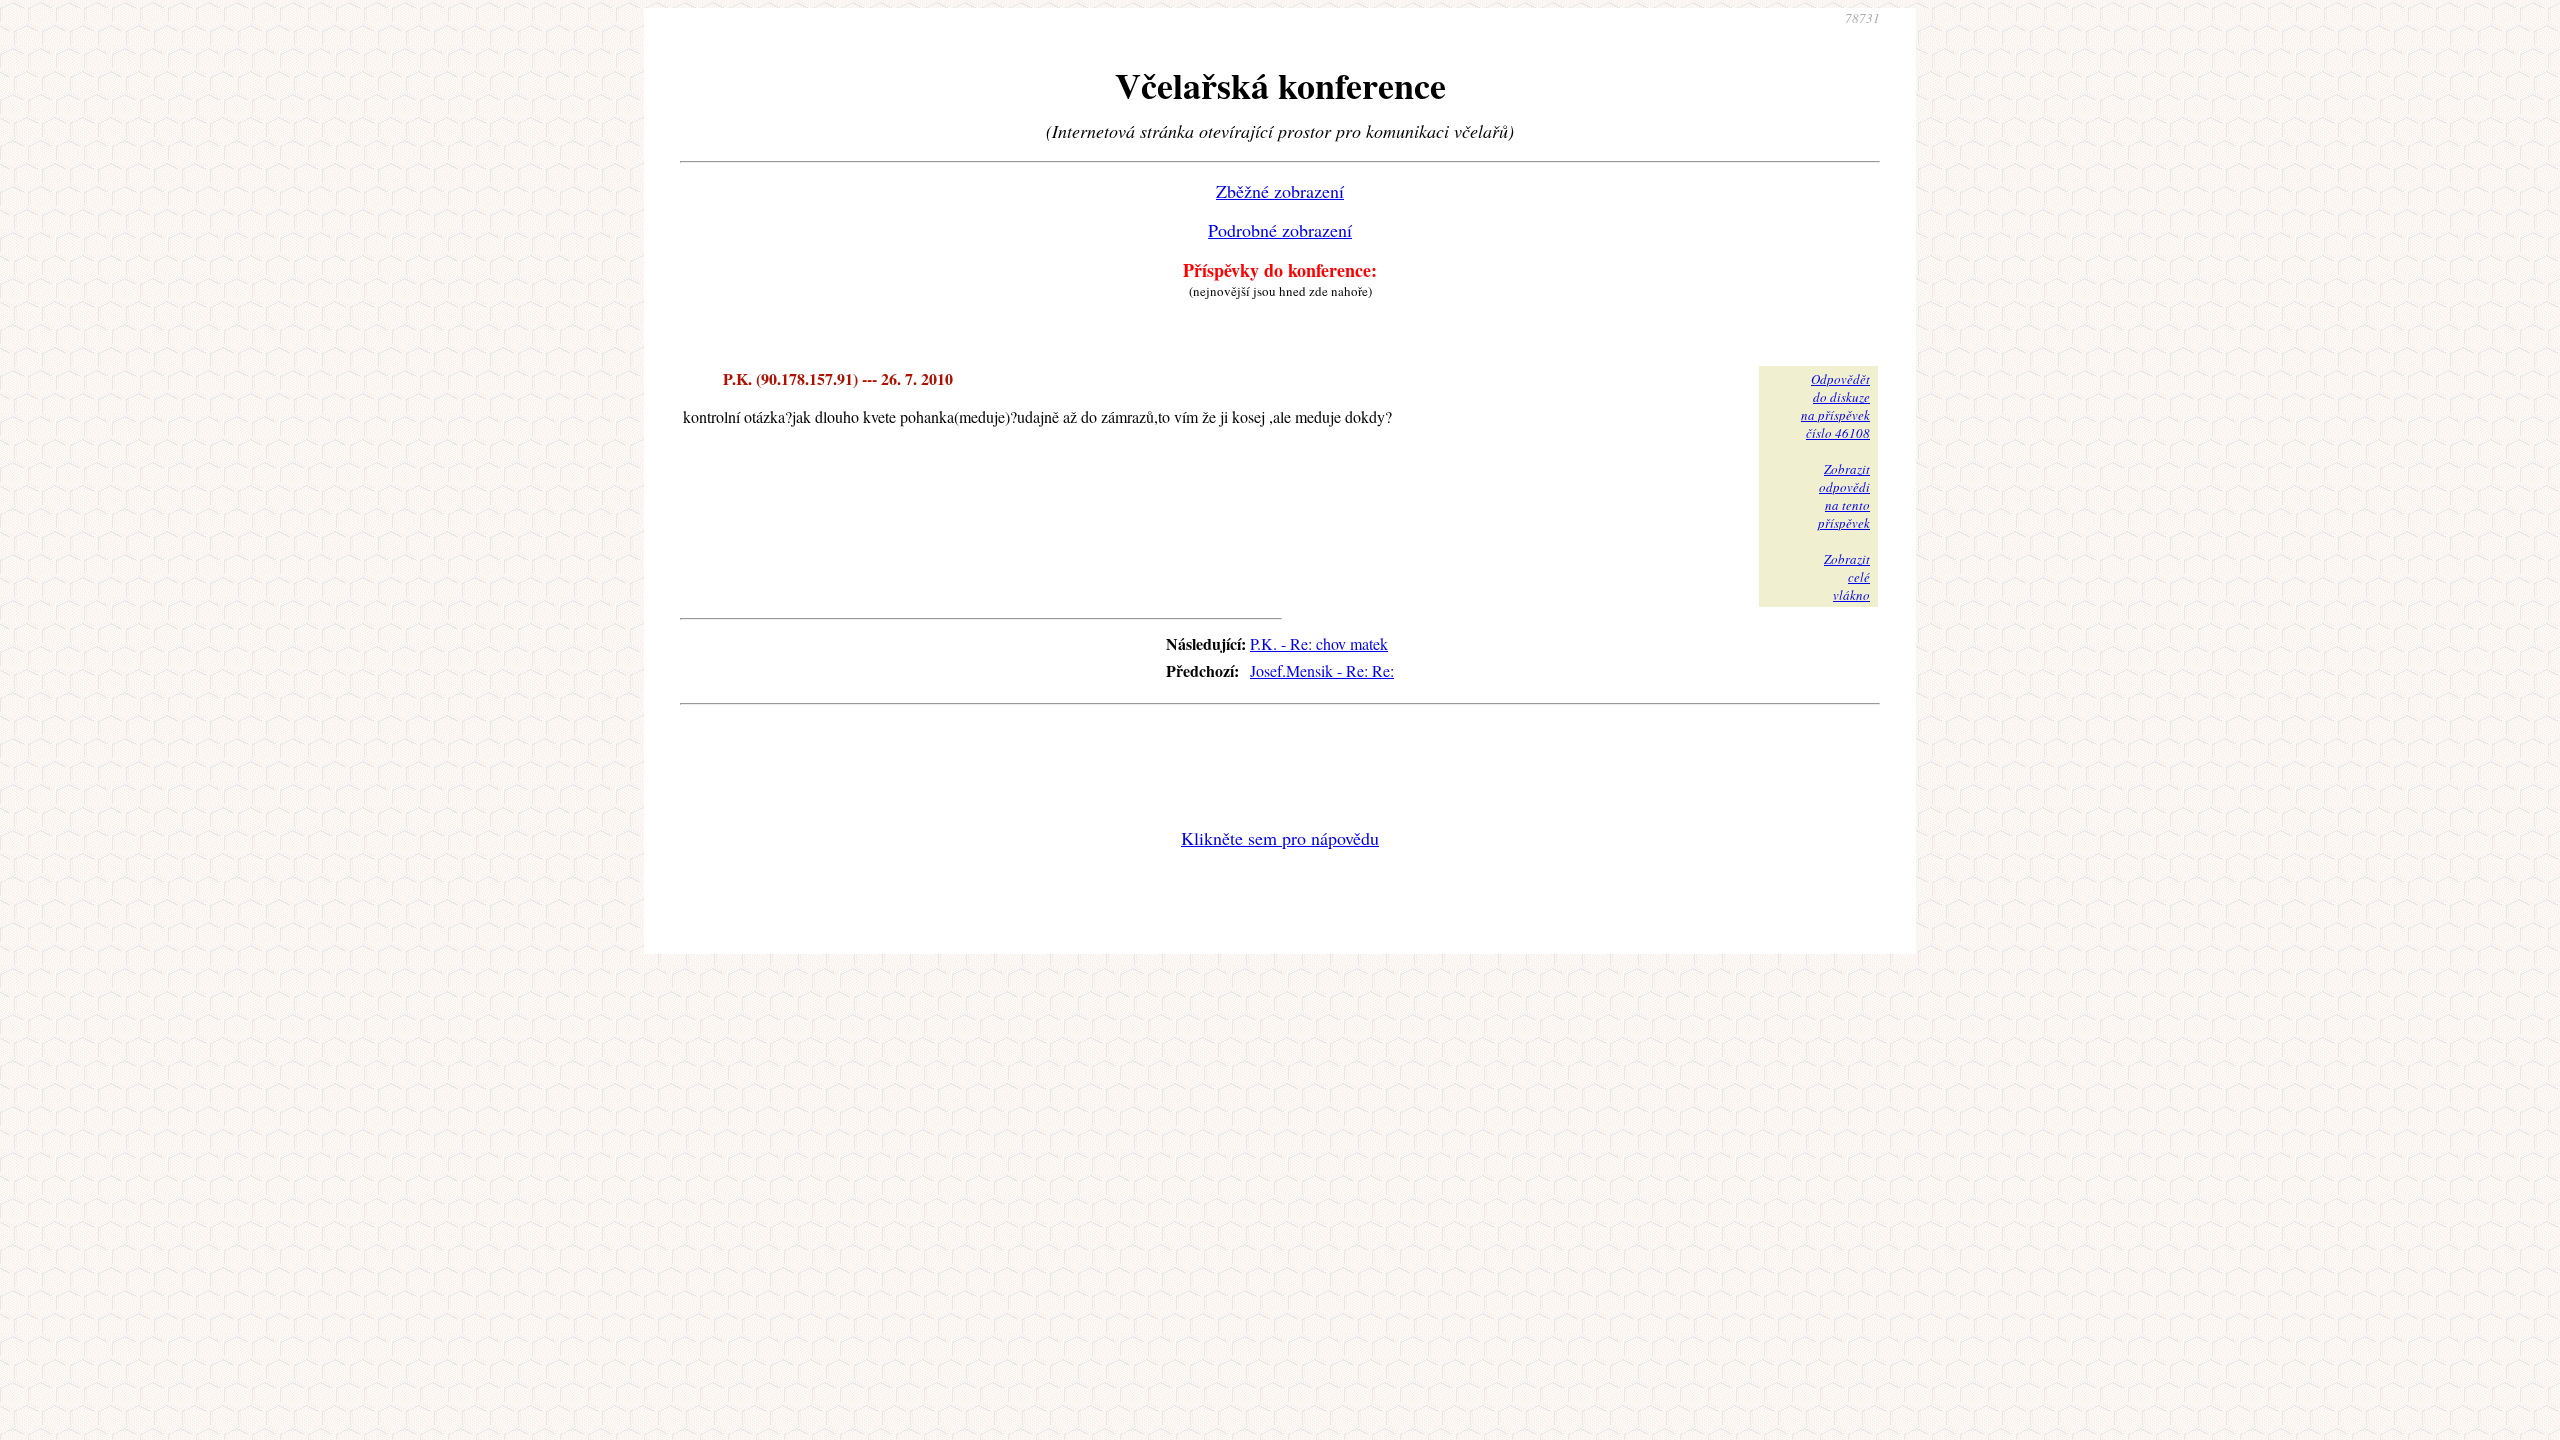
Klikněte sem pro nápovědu (1280, 838)
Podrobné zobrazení (1280, 230)
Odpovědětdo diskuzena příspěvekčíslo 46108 (1835, 406)
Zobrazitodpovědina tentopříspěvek (1844, 496)
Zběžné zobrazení (1280, 191)
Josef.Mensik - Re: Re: (1322, 670)
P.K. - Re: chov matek (1319, 643)
